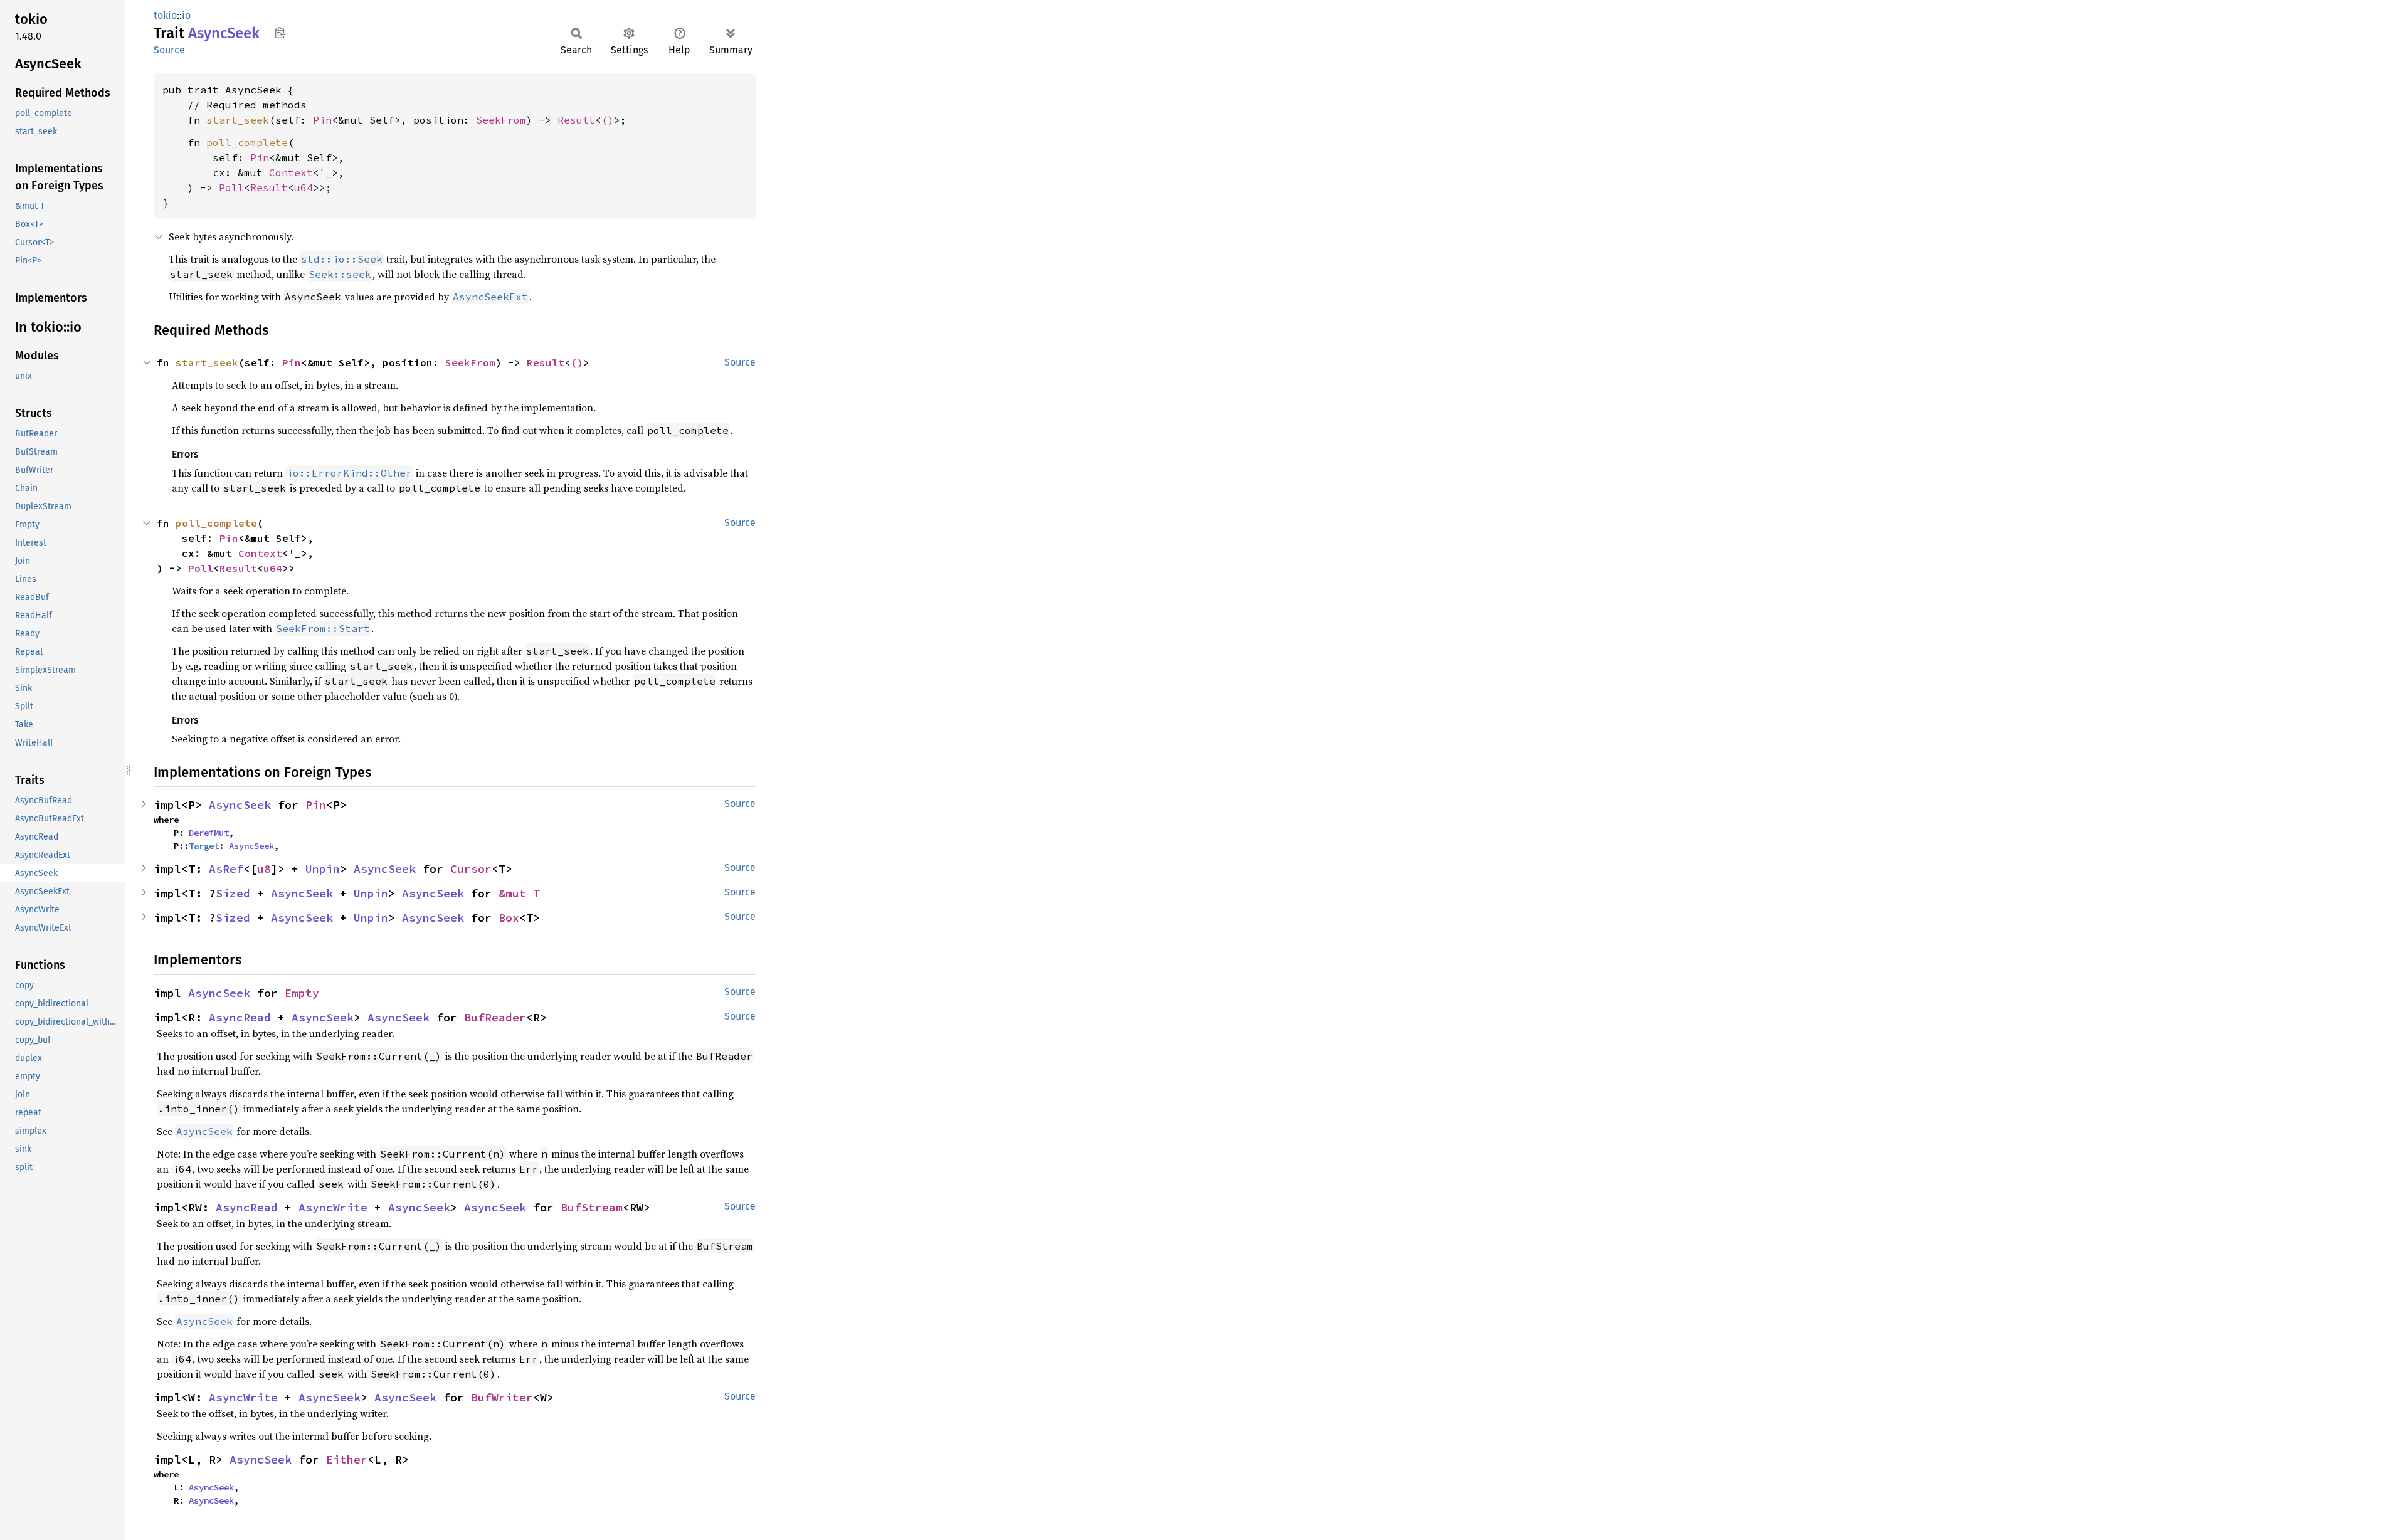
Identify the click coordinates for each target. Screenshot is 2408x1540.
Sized (233, 893)
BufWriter (502, 1397)
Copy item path (280, 33)
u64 (304, 187)
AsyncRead (240, 1017)
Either (347, 1459)
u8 (264, 869)
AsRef (226, 869)
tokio (165, 15)
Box (509, 918)
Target (204, 846)
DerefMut (209, 833)
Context (291, 172)
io (186, 15)
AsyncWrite (333, 1207)
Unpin (323, 869)
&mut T (519, 893)
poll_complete (247, 142)
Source (169, 50)
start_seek (238, 120)
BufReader (495, 1017)
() (608, 120)
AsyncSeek (240, 805)
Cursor (471, 869)
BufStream (592, 1207)
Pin (322, 120)
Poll (231, 187)
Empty (302, 993)
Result (576, 120)
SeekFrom (501, 120)
